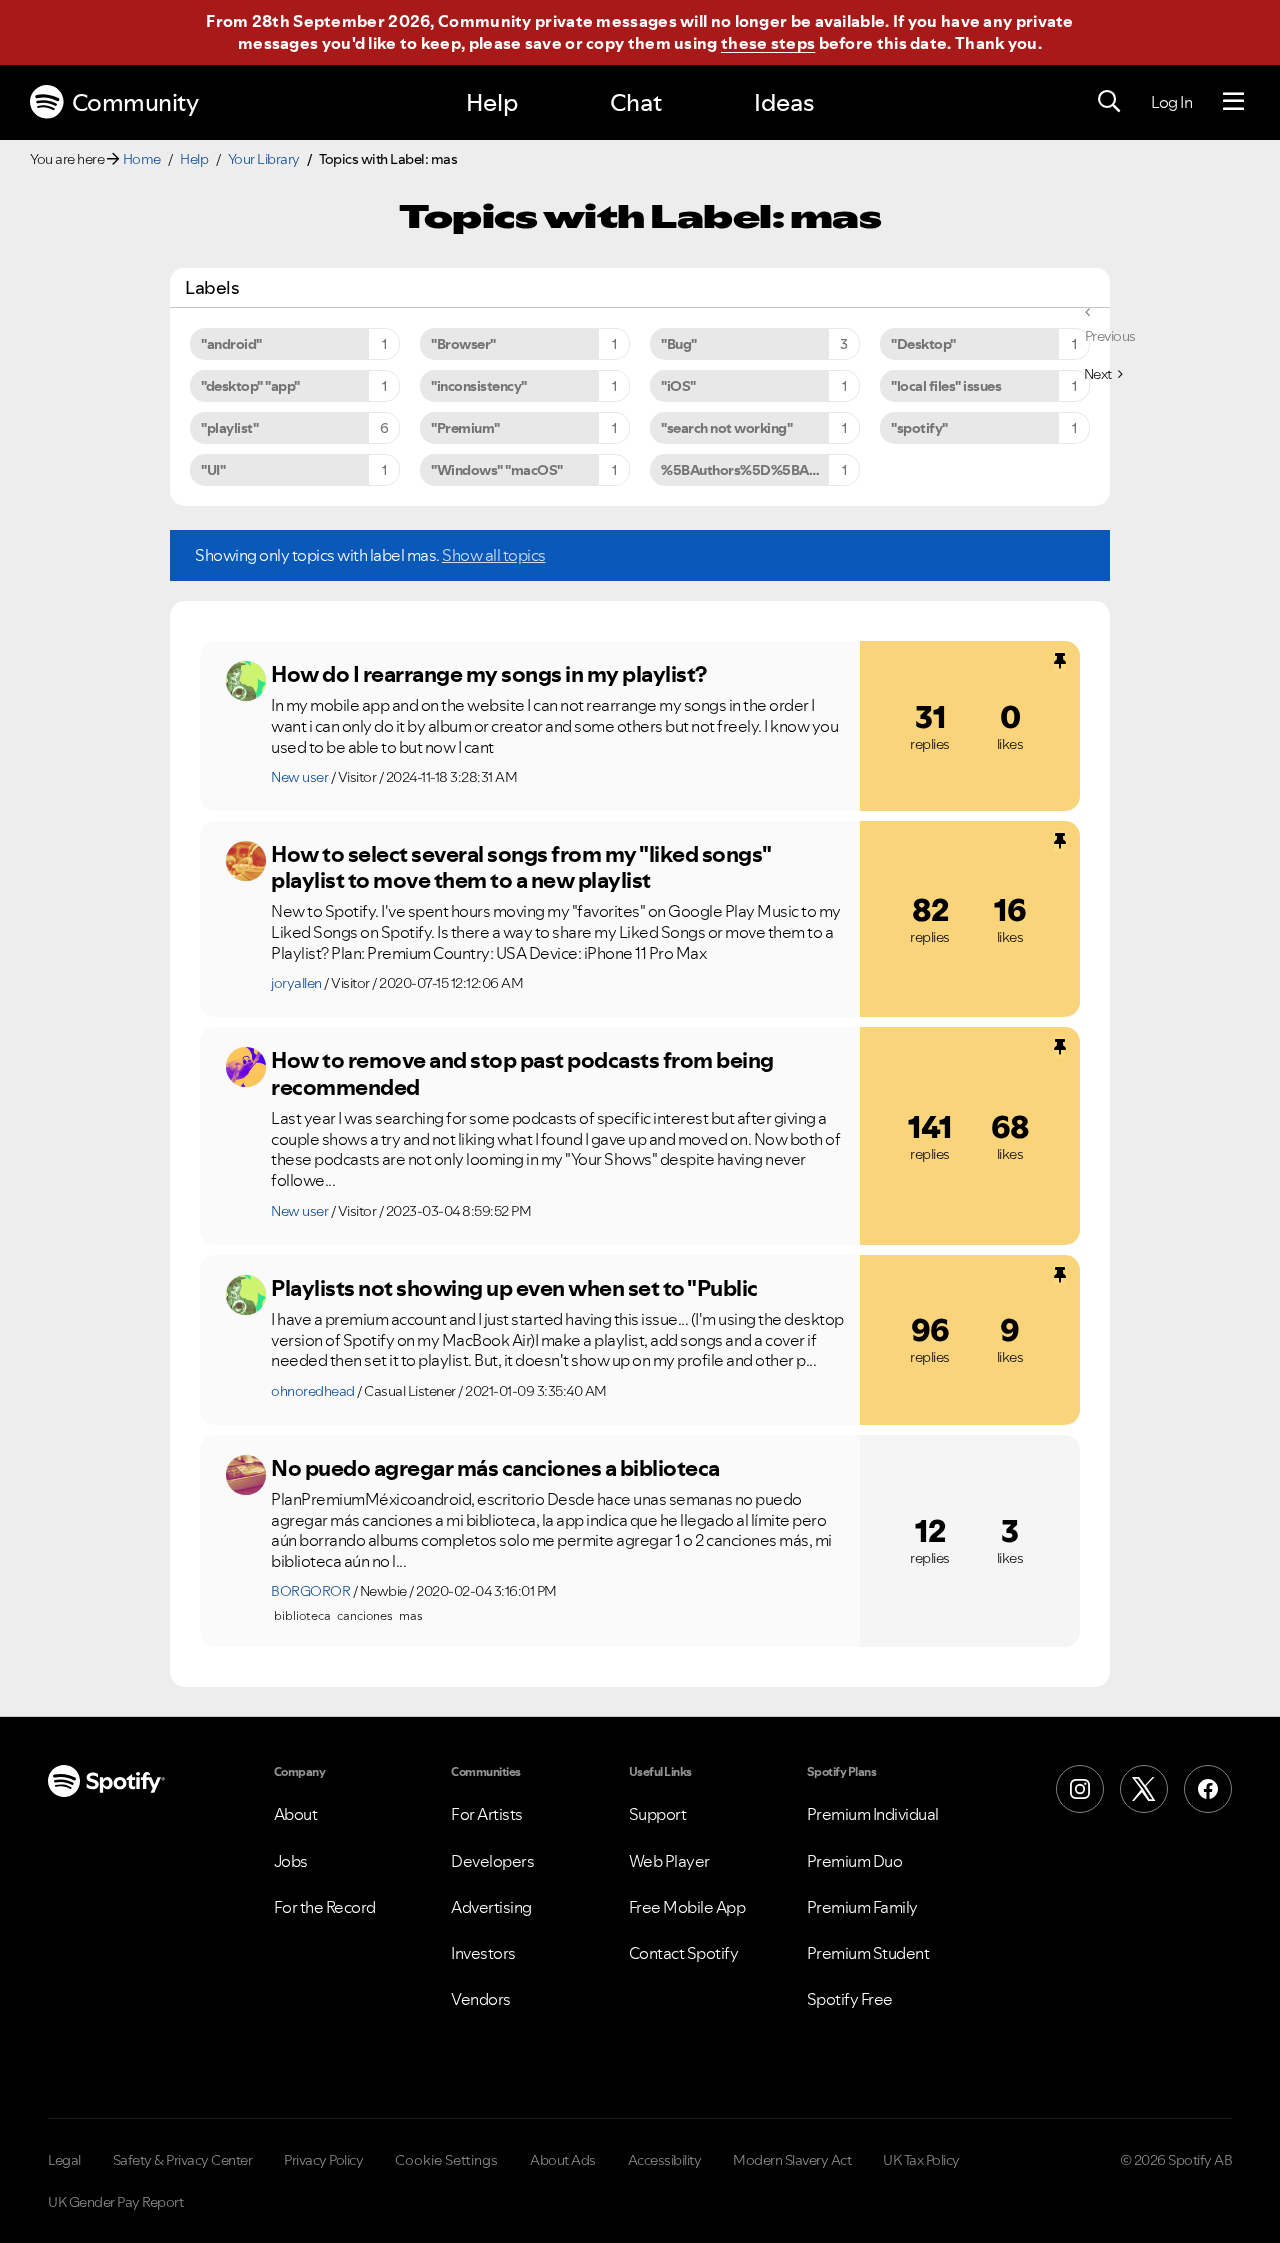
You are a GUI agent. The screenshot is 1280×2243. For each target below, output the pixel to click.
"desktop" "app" (250, 386)
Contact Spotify (684, 1953)
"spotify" (919, 428)
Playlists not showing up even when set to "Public (514, 1288)
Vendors (481, 1999)
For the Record (325, 1907)
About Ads (563, 2160)
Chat (636, 102)
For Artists (487, 1814)
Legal (64, 2160)
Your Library (264, 159)
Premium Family (862, 1907)
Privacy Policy (323, 2160)
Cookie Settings (446, 2160)
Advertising (491, 1907)
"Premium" (465, 428)
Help (492, 102)
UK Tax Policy (921, 2160)
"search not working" (726, 428)
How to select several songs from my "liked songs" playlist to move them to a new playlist (521, 867)
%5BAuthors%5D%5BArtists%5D (760, 470)
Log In (1171, 102)
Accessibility (665, 2160)
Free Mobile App (687, 1907)
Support (658, 1814)
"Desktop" (923, 344)
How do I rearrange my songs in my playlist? (489, 674)
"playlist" (229, 428)
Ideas (784, 102)
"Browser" (463, 344)
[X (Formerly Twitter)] (1144, 1789)
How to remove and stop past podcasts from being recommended (522, 1073)
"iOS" (678, 386)
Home (142, 159)
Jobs (291, 1861)
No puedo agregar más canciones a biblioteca (495, 1468)
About (296, 1814)
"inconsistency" (479, 386)
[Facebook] (1208, 1789)
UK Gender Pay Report (115, 2202)
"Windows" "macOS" (497, 470)
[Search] (1109, 102)
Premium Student (868, 1953)
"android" (231, 344)
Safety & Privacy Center (183, 2160)
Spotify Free (850, 1999)
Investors (483, 1953)
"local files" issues (946, 386)
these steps (768, 43)
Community (135, 102)
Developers (492, 1861)
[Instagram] (1080, 1789)
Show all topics (494, 555)
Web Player (669, 1861)
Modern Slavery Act (792, 2160)
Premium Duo (855, 1861)
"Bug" (679, 344)
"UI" (213, 470)
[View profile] (246, 681)
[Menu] (1233, 102)
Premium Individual (873, 1814)
